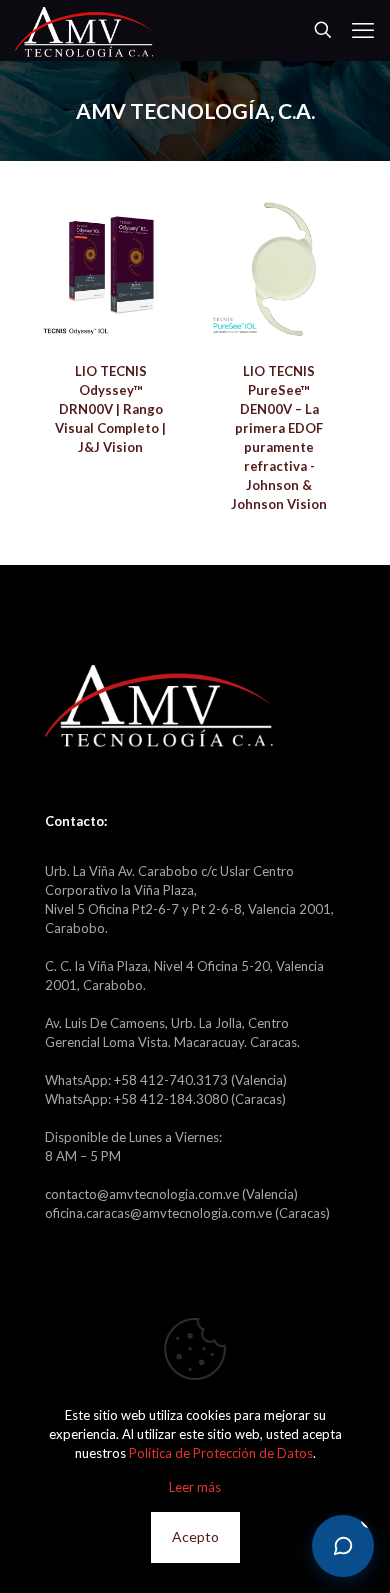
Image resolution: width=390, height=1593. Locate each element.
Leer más (195, 1487)
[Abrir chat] (343, 1546)
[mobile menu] (363, 30)
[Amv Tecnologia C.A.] (84, 30)
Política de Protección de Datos (221, 1453)
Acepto (195, 1536)
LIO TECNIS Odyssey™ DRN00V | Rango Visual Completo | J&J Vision (110, 409)
